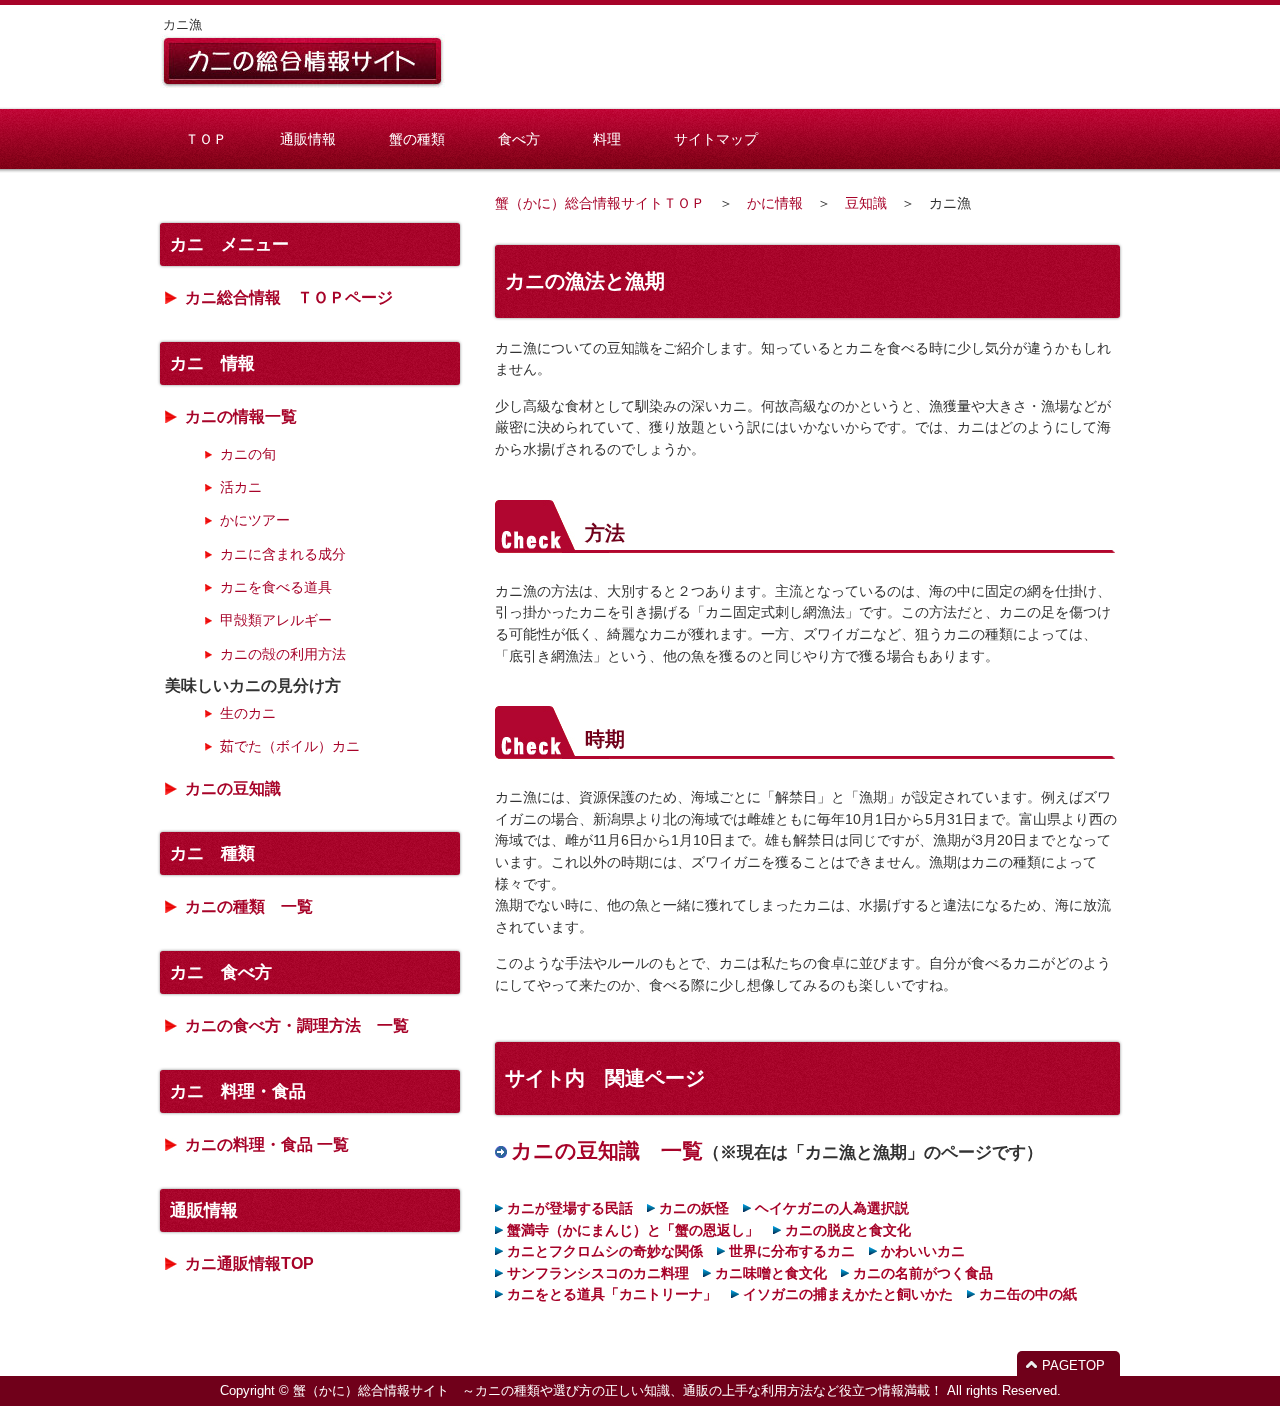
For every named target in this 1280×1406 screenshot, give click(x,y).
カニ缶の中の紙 (1028, 1294)
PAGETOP (1073, 1365)
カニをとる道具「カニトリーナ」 (612, 1294)
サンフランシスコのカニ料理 (598, 1273)
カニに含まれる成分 (283, 554)
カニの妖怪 (694, 1208)
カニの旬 (248, 454)
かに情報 (775, 203)
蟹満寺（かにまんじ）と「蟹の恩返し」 (633, 1230)
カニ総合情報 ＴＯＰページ (289, 297)
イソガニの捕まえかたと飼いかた (848, 1294)
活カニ (241, 487)
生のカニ (248, 713)
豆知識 (866, 203)
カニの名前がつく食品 (923, 1273)
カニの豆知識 (233, 788)
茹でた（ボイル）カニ (290, 746)
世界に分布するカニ (792, 1251)
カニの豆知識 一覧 (607, 1150)
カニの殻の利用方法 (283, 654)
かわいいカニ (923, 1251)
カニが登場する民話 (570, 1208)
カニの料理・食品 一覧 (267, 1144)
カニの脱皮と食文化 (848, 1230)
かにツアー (255, 520)
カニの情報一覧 (241, 416)
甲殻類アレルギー (276, 620)
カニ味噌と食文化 (771, 1273)
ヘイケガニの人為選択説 (832, 1208)
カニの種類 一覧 (249, 906)
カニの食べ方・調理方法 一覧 (297, 1025)
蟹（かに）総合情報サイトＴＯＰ (600, 203)
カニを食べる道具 (276, 587)
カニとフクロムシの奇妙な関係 (605, 1251)
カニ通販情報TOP (249, 1263)
